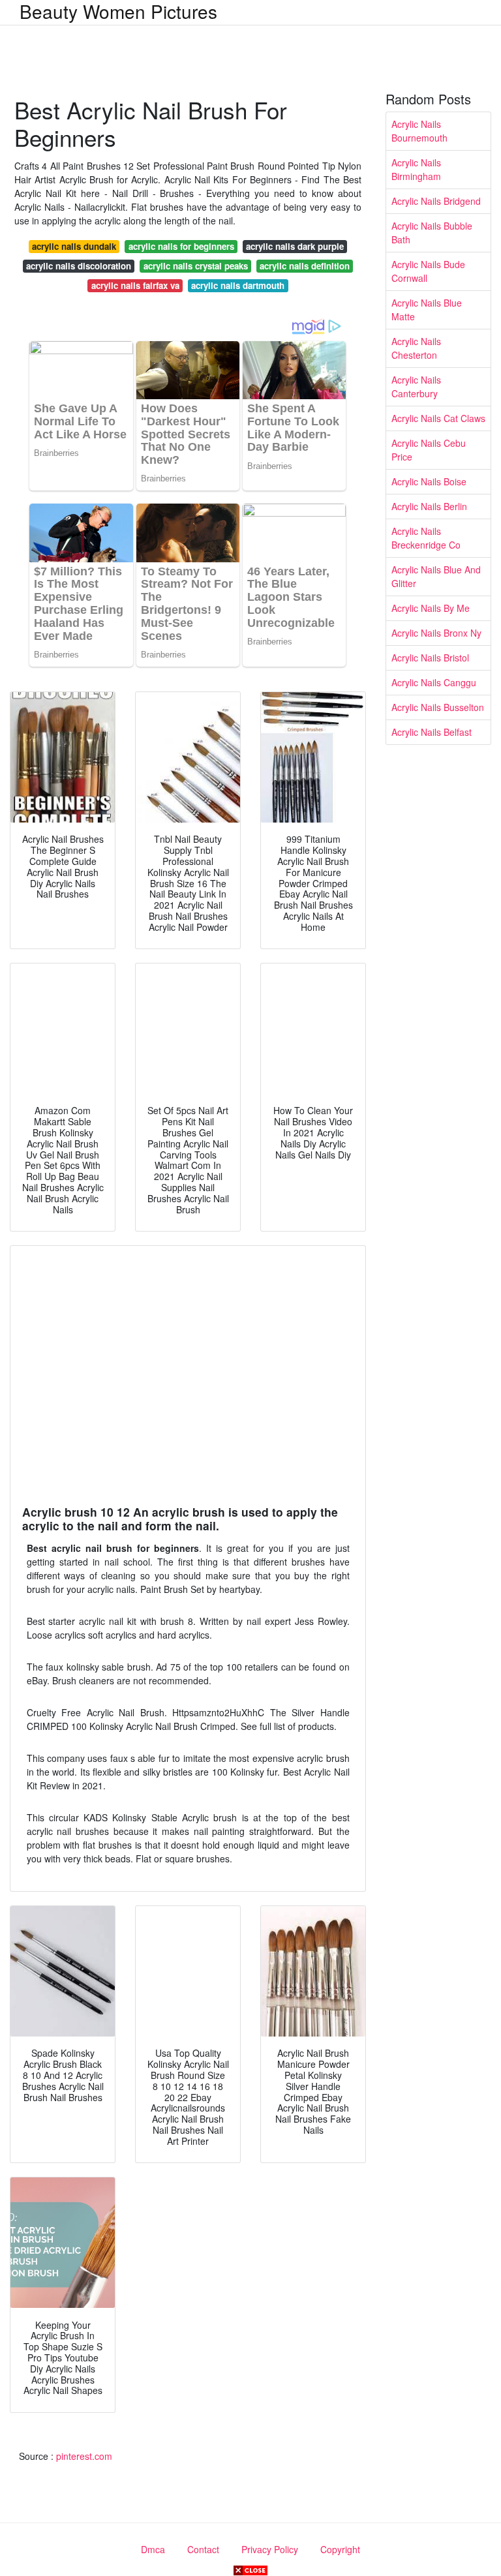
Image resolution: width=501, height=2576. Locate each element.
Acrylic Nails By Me (431, 608)
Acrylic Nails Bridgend (436, 201)
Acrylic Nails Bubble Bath (432, 233)
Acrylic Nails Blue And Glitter (436, 576)
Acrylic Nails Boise (429, 481)
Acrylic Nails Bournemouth (419, 131)
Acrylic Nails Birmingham (416, 169)
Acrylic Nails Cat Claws (438, 418)
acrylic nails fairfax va (135, 285)
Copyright (340, 2549)
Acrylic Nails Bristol (430, 658)
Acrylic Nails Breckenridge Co (426, 538)
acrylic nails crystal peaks (196, 266)
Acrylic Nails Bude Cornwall (428, 271)
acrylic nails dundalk (74, 246)
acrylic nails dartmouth (238, 285)
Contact (203, 2549)
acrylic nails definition (305, 266)
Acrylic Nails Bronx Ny (436, 633)
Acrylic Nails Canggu (434, 682)
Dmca (153, 2549)
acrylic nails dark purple (295, 246)
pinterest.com (84, 2456)
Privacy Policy (270, 2549)
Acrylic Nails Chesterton (416, 348)
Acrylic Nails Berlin (429, 506)
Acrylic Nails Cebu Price (429, 450)
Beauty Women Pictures (118, 11)
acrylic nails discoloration (79, 266)
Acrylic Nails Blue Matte (427, 310)
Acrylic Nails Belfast (432, 732)
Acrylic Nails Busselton (438, 707)
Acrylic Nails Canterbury (416, 386)
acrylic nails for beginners (181, 246)
